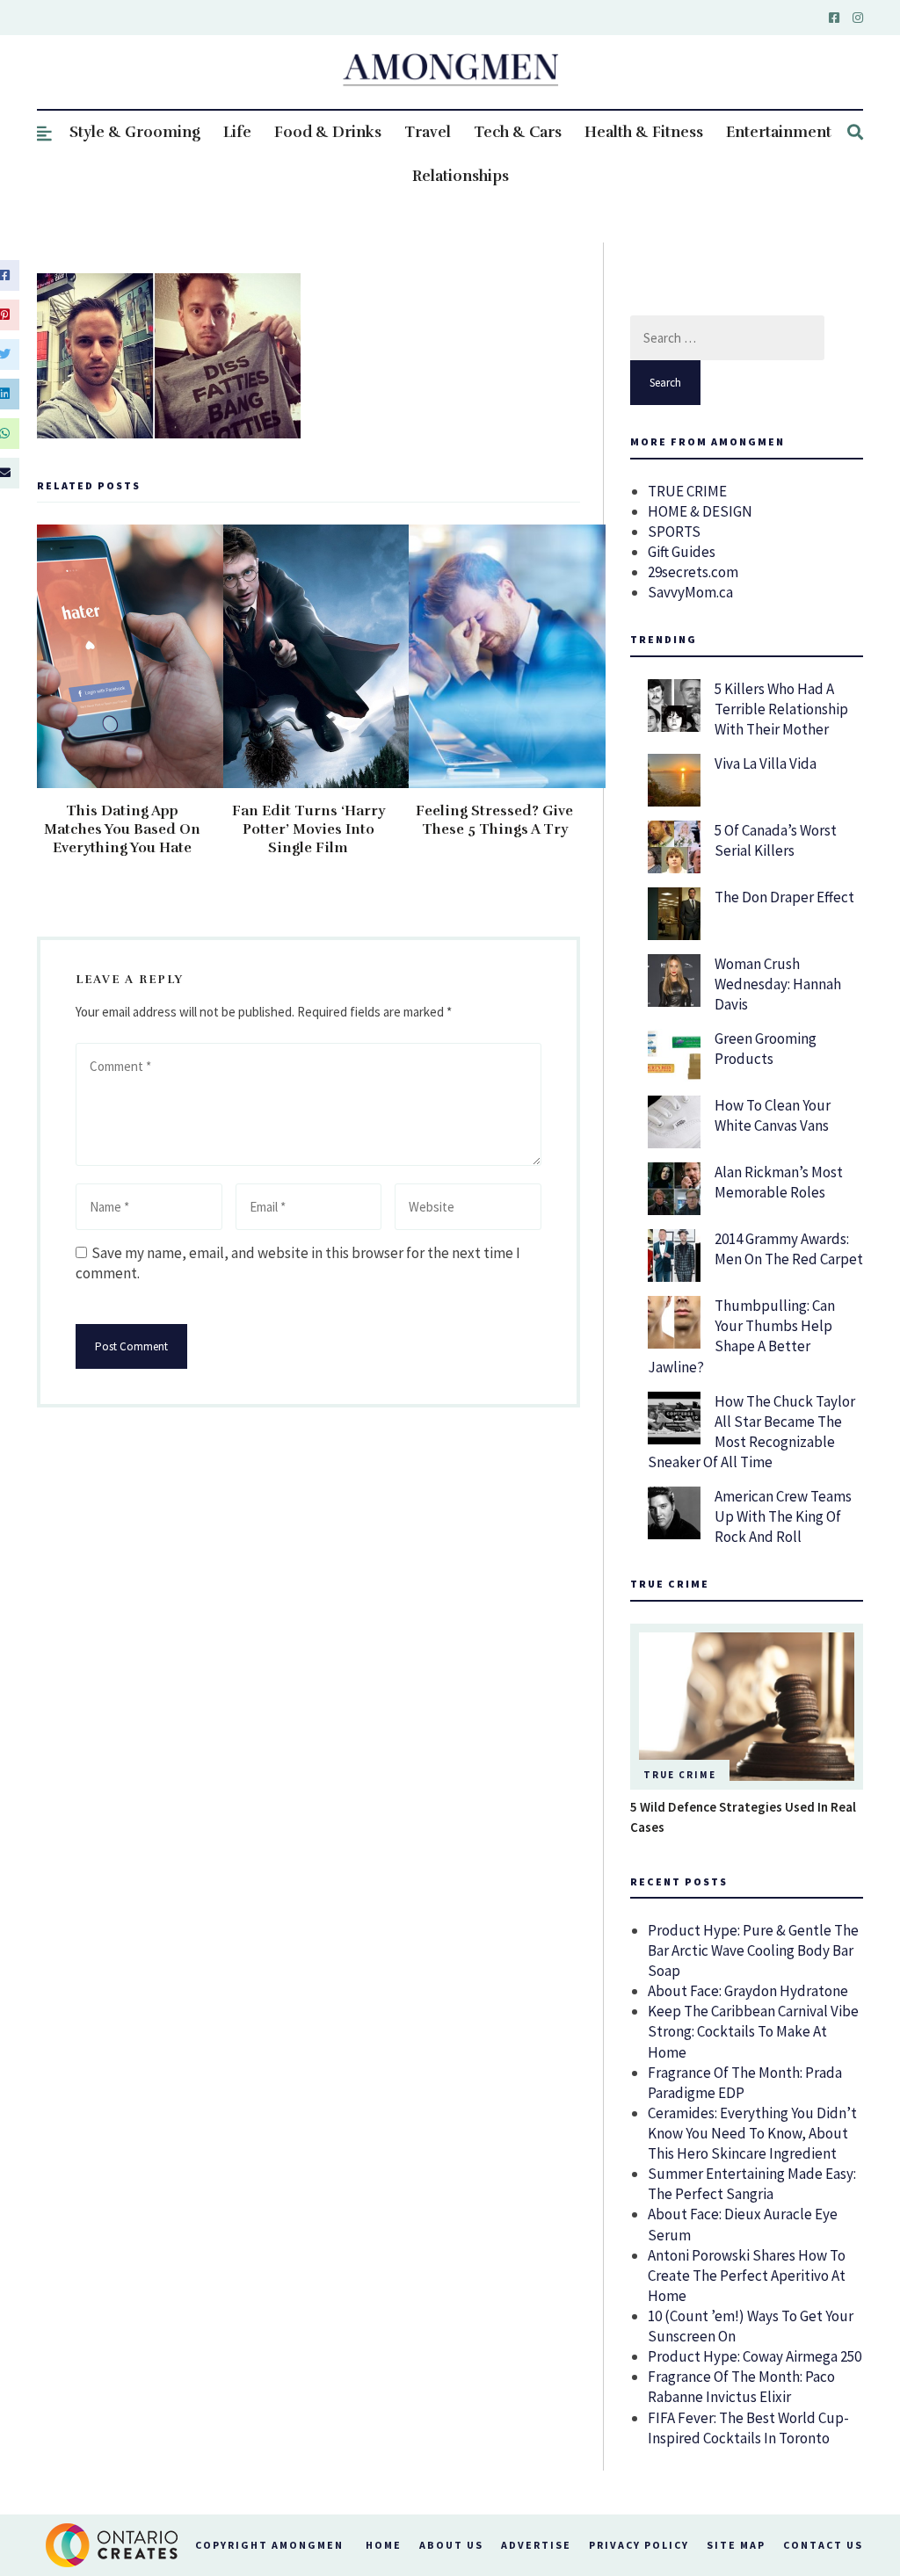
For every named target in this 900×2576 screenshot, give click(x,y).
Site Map (736, 2545)
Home (384, 2545)
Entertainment (779, 132)
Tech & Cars (518, 132)
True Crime (680, 1775)
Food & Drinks (328, 132)
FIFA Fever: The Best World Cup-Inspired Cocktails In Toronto (748, 2428)
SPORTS (674, 532)
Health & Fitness (644, 132)
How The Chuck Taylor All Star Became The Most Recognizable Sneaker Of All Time (751, 1432)
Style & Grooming (135, 132)
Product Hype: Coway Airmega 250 (755, 2356)
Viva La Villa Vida (766, 763)
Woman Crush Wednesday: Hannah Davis (778, 984)
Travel (428, 132)
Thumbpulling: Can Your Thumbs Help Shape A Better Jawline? (741, 1336)
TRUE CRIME (687, 491)
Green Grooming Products (766, 1049)
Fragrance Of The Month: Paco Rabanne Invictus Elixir (741, 2387)
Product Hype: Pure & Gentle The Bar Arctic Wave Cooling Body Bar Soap (753, 1950)
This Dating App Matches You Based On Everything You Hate (122, 829)
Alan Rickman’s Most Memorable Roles (779, 1182)
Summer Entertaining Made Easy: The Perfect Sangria (752, 2184)
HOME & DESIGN (700, 511)
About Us (451, 2545)
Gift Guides (682, 552)
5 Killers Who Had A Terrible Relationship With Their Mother (781, 709)
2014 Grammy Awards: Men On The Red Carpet (789, 1249)
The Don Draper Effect (784, 897)
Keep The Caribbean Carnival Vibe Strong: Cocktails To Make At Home (753, 2031)
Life (237, 132)
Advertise (536, 2545)
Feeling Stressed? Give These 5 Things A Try (494, 820)
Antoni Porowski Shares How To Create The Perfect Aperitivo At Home (747, 2276)
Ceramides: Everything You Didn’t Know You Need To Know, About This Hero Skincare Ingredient (752, 2133)
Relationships (461, 176)
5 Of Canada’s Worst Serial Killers (776, 840)
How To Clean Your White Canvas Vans (773, 1115)
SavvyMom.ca (690, 592)
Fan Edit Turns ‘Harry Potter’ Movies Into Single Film (308, 829)
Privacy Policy (639, 2545)
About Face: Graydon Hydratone (748, 1991)
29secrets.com (693, 572)
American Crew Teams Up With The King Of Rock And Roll (783, 1516)
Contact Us (823, 2545)
